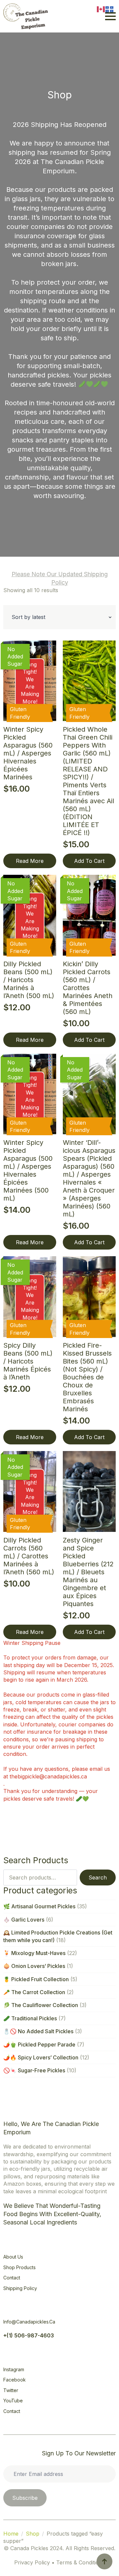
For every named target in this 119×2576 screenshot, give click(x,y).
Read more (30, 861)
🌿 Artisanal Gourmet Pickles (39, 1906)
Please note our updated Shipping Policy (60, 578)
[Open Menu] (110, 16)
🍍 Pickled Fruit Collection (36, 1979)
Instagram (14, 2369)
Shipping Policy (20, 2288)
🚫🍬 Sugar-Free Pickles (34, 2070)
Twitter (11, 2390)
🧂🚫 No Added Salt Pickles (38, 2031)
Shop (33, 2534)
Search (98, 1877)
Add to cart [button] (89, 861)
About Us (13, 2257)
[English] (101, 9)
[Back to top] (104, 2561)
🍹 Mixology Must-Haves (34, 1953)
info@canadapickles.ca (29, 2322)
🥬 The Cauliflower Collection (41, 2005)
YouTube (13, 2401)
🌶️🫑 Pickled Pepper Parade (39, 2044)
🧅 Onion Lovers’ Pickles (34, 1966)
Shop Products (20, 2267)
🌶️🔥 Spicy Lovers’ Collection (41, 2057)
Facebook (15, 2380)
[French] (110, 9)
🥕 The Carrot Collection (34, 1992)
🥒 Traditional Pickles (30, 2018)
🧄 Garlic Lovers (24, 1920)
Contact (12, 2278)
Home (11, 2534)
